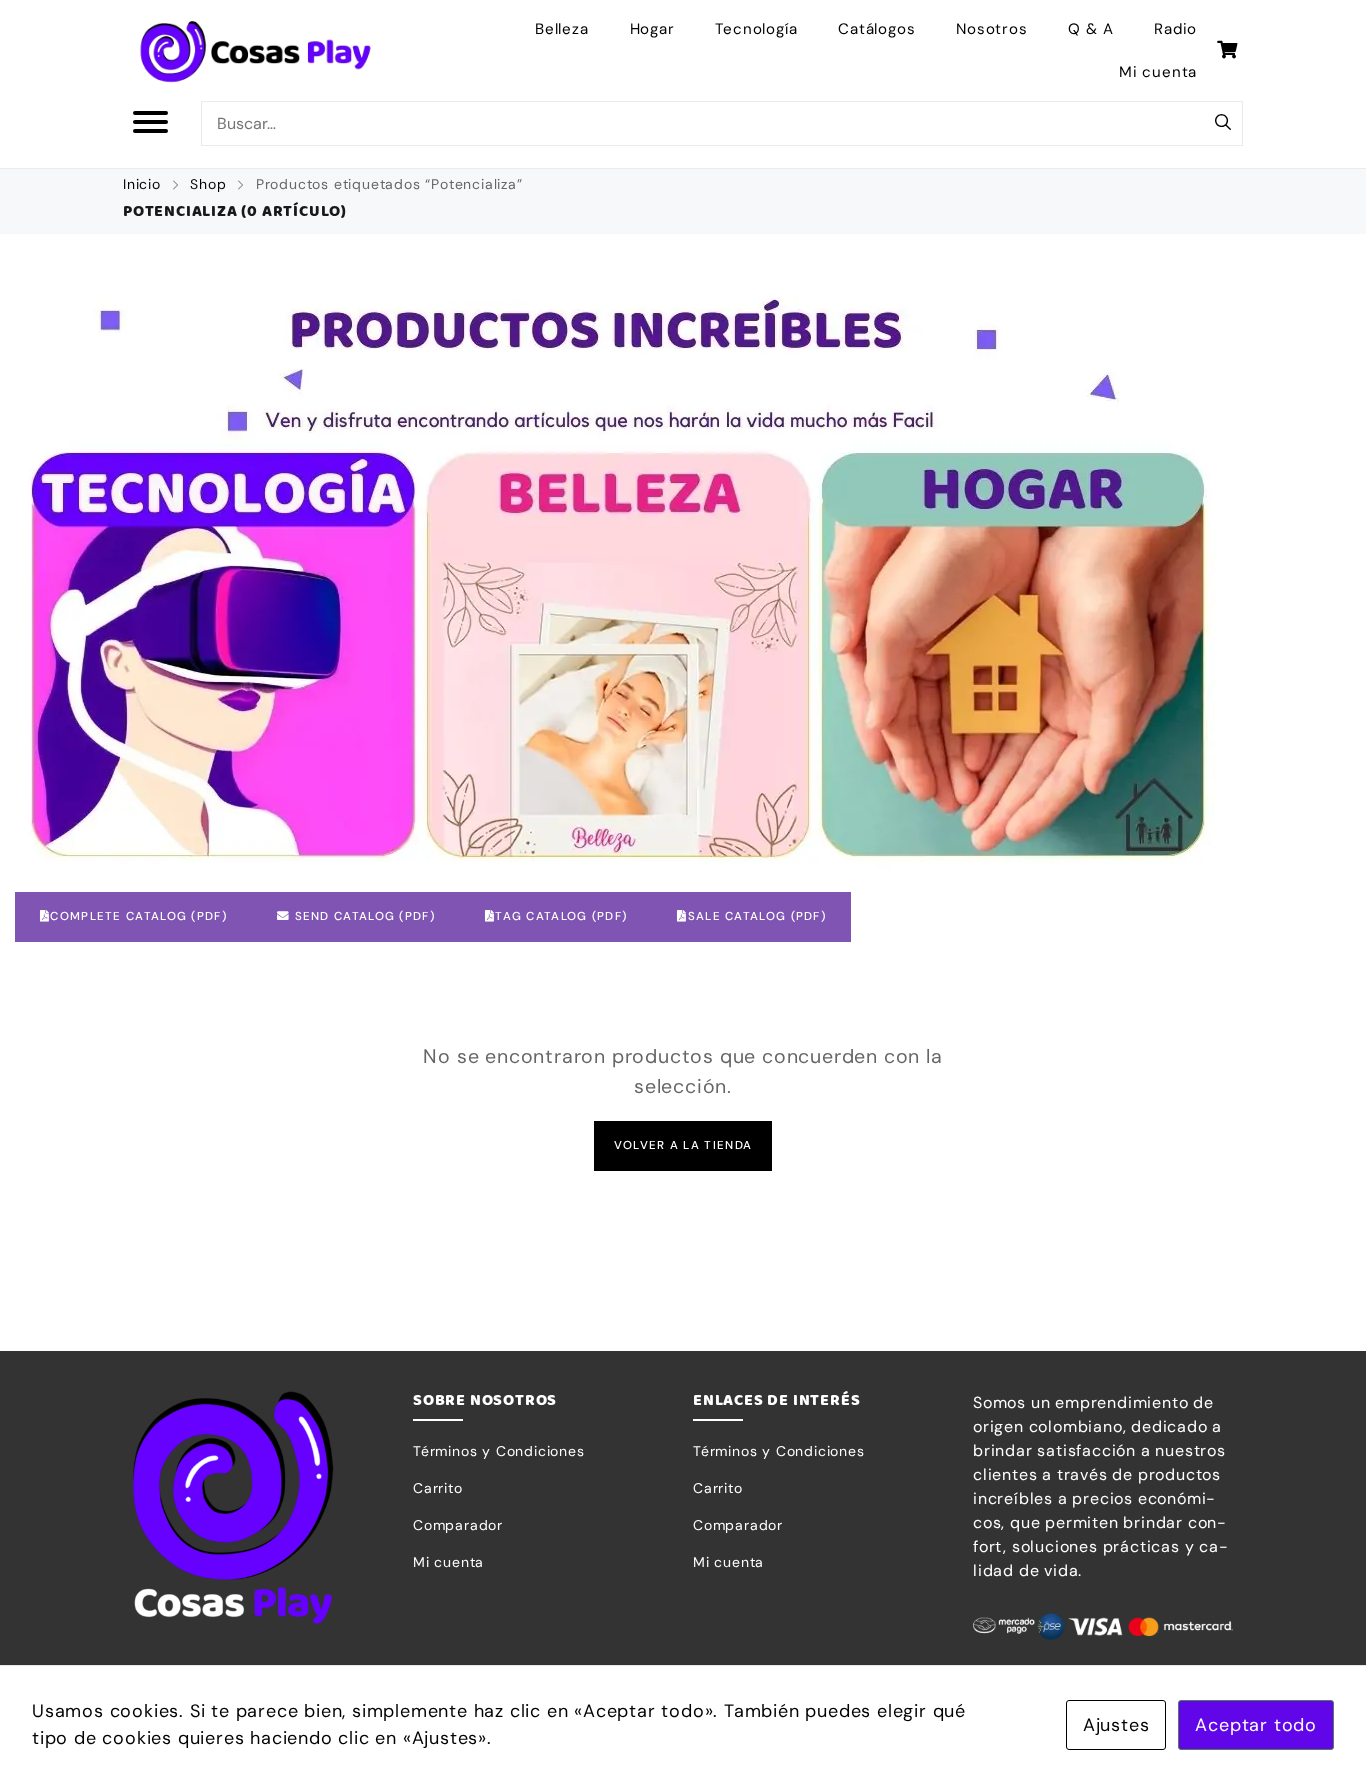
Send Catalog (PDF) (362, 916)
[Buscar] (1223, 124)
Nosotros (991, 29)
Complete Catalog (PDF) (138, 916)
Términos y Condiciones (499, 1451)
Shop (208, 184)
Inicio (142, 184)
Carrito (438, 1488)
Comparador (458, 1525)
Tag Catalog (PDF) (561, 916)
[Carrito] (1227, 50)
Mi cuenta (1158, 72)
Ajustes (1116, 1725)
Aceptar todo (1256, 1725)
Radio (1175, 29)
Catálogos (876, 29)
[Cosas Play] (255, 50)
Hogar (652, 29)
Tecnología (756, 29)
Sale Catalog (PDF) (757, 916)
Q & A (1090, 29)
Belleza (562, 29)
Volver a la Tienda (683, 1145)
